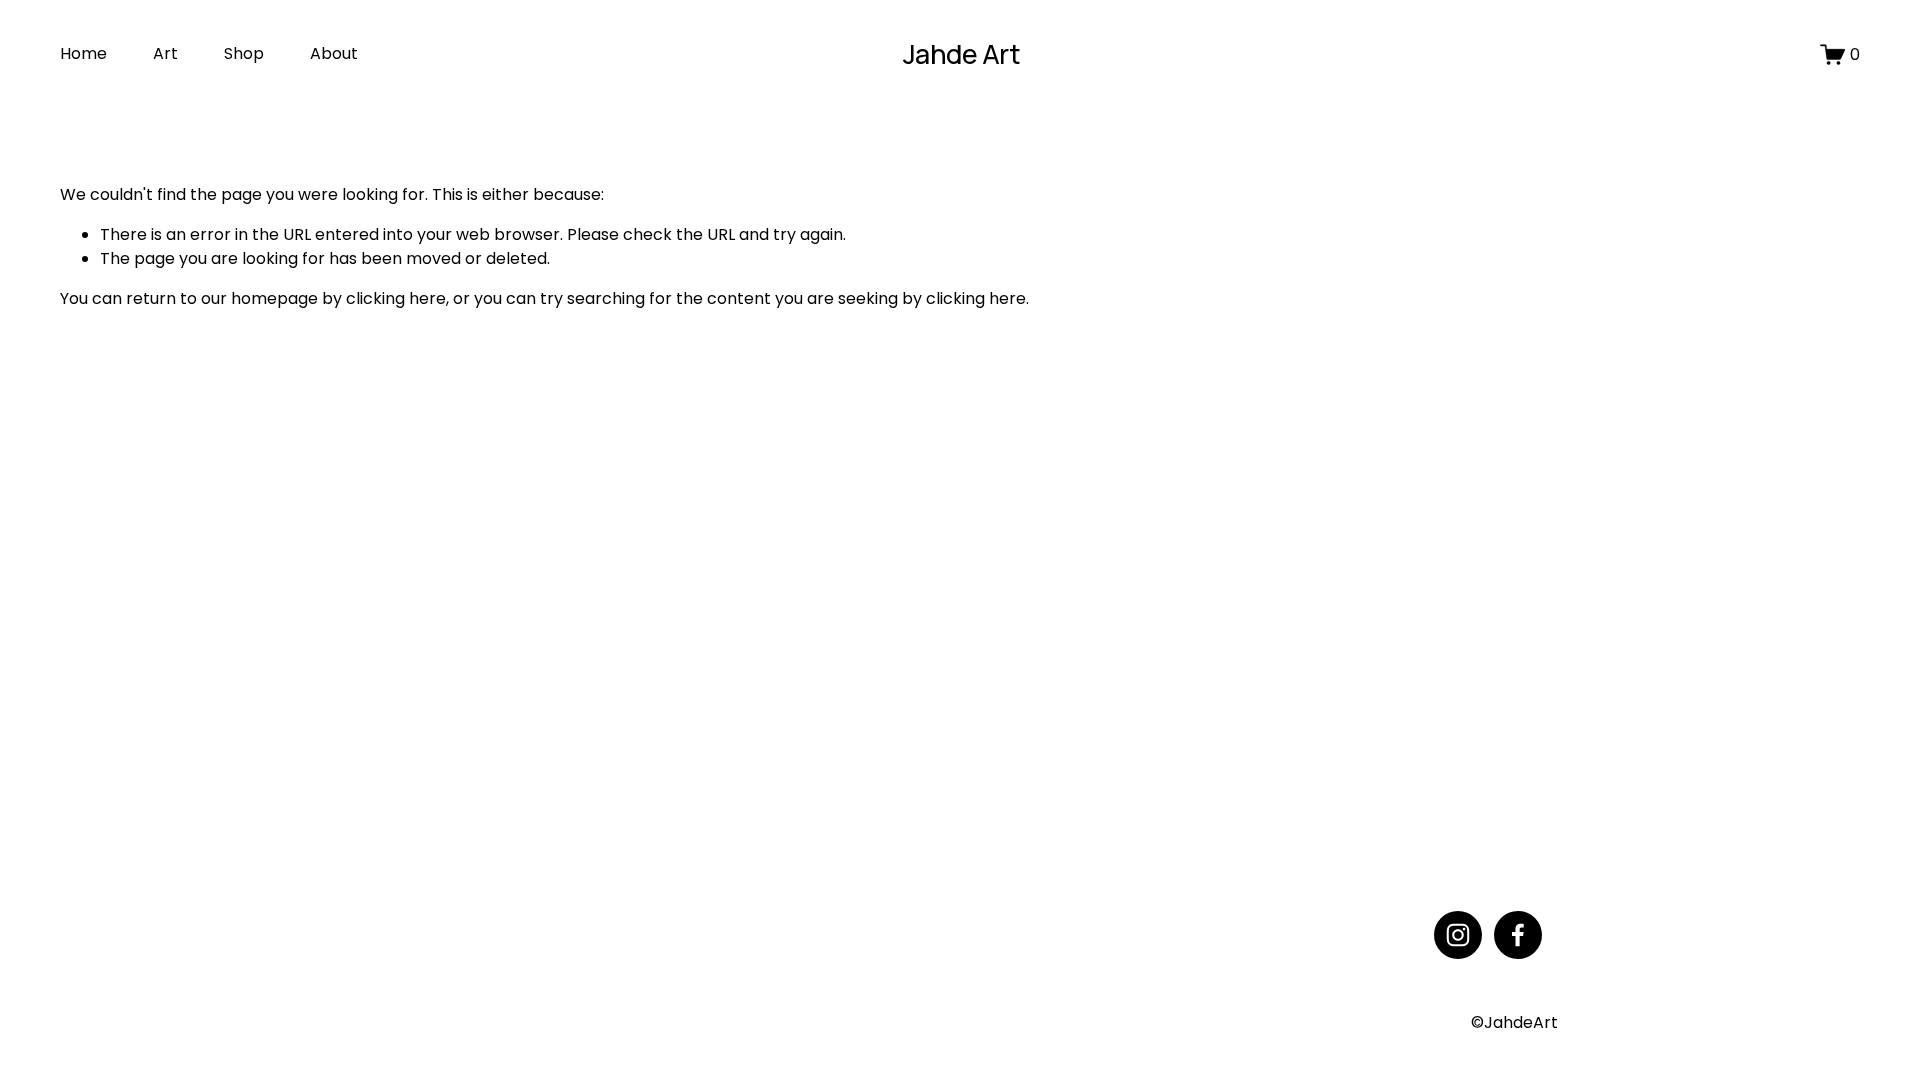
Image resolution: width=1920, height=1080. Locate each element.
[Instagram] (1458, 935)
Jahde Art (961, 53)
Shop (244, 53)
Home (83, 53)
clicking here (396, 298)
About (334, 53)
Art (165, 53)
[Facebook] (1518, 935)
